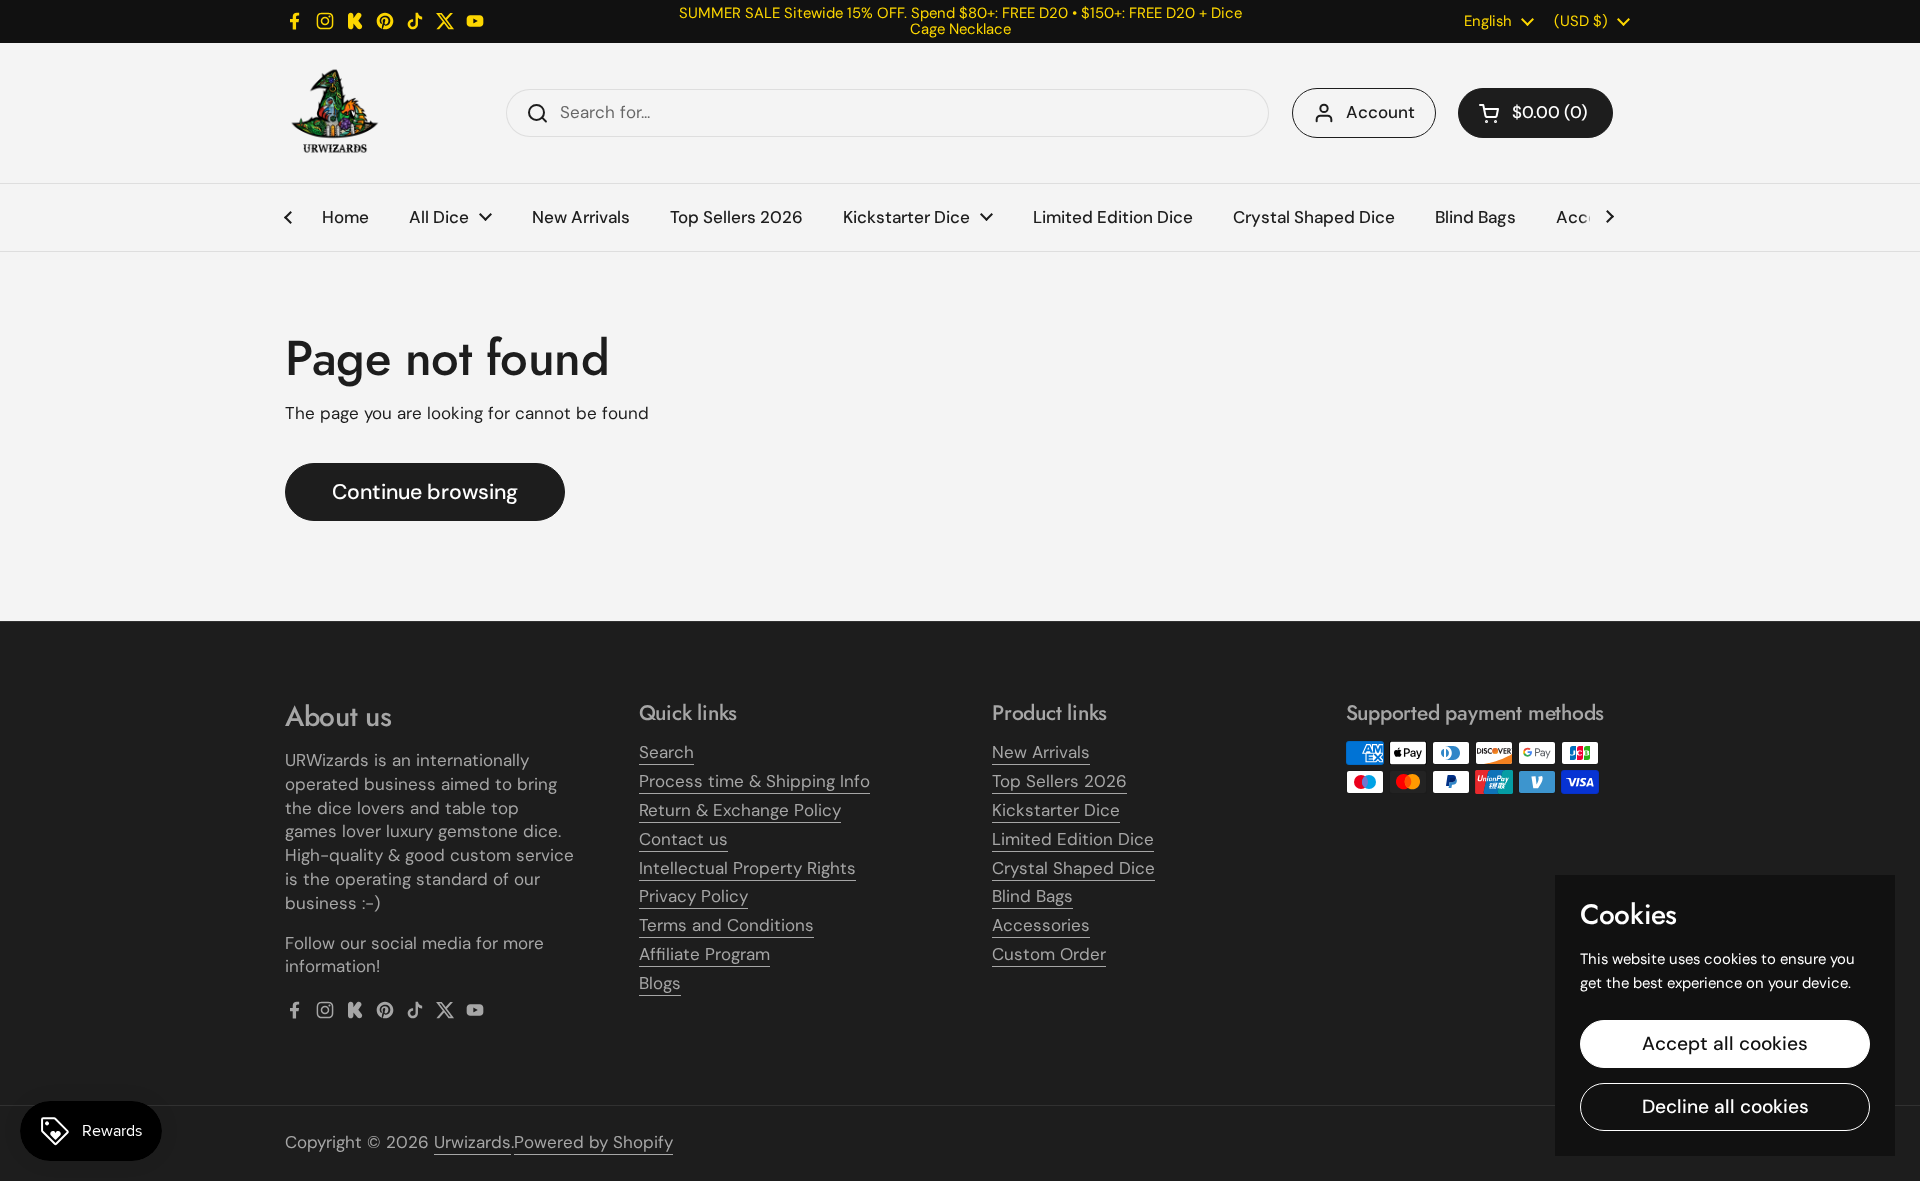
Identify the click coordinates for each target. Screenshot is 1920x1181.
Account (1380, 112)
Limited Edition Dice (1073, 839)
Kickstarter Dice (1056, 810)
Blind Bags (1032, 896)
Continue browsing (425, 492)
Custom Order (1049, 954)
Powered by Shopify (593, 1142)
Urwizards (472, 1142)
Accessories (1041, 925)
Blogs (660, 983)
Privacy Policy (693, 896)
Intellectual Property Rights (747, 868)
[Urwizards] (335, 113)
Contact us (683, 839)
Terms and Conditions (726, 925)
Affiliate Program (704, 954)
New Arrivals (1041, 752)
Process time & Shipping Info (754, 781)
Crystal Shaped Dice (1073, 868)
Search (666, 752)
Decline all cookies (1725, 1106)
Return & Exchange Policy (740, 810)
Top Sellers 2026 (1059, 781)
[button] (1535, 113)
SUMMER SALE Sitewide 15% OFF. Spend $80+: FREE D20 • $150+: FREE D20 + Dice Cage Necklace (960, 21)
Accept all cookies (1725, 1043)
